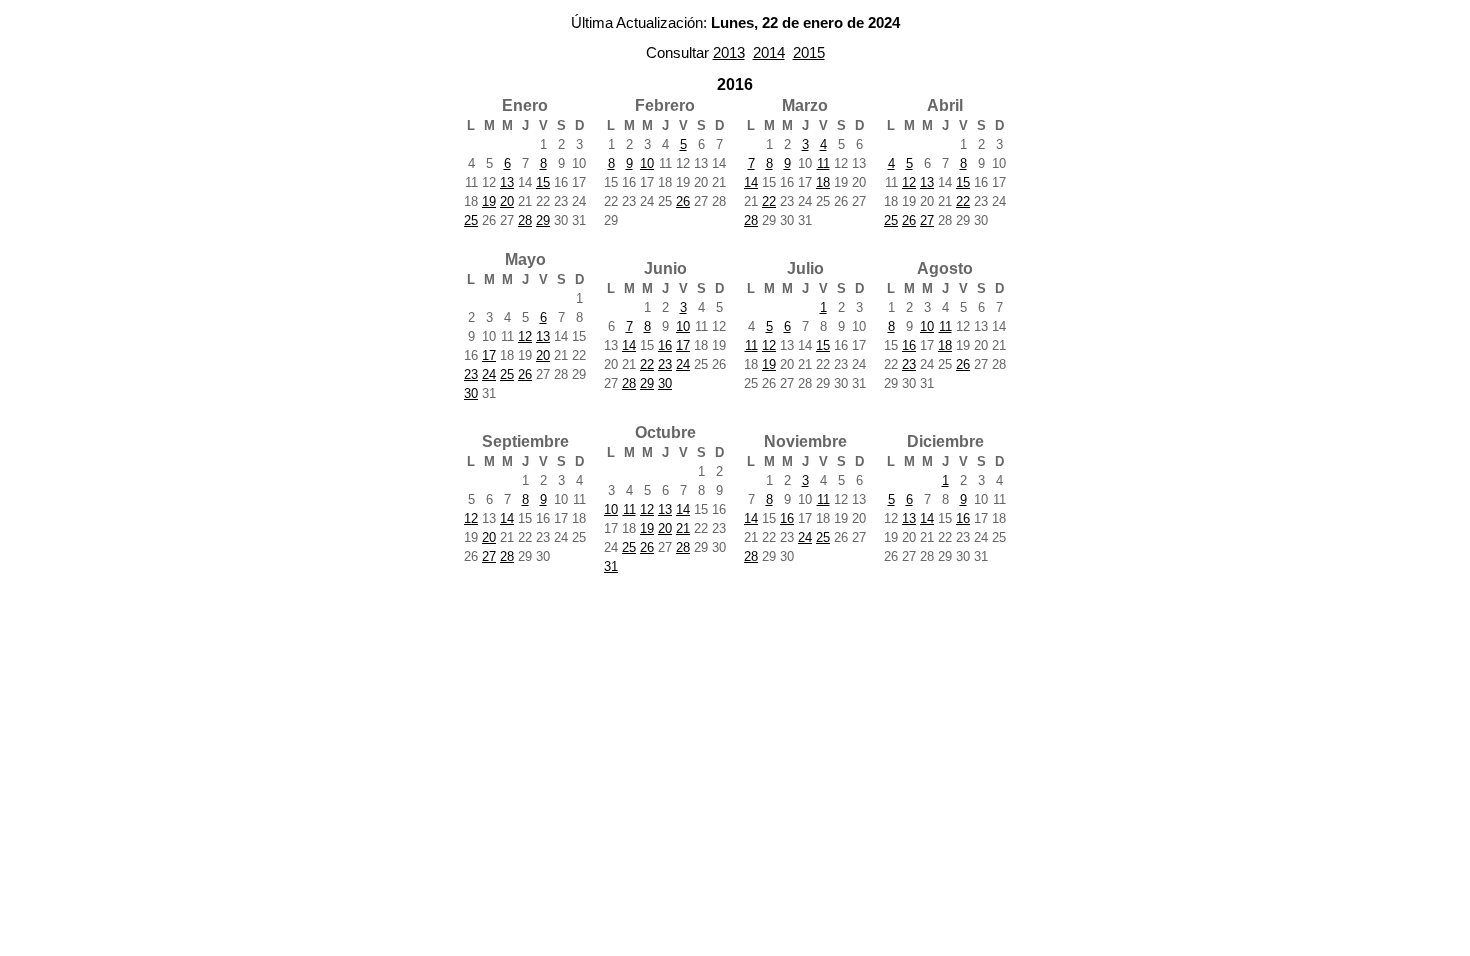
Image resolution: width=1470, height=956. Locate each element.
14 (751, 182)
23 (471, 374)
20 (507, 201)
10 (647, 163)
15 (543, 182)
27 (927, 220)
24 (489, 374)
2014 (769, 53)
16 (665, 345)
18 (823, 182)
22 (769, 201)
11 (823, 163)
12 (909, 182)
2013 (729, 53)
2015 (809, 53)
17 (489, 355)
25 (471, 220)
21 (683, 528)
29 (543, 220)
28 (525, 220)
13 (507, 182)
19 (489, 201)
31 (611, 566)
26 (683, 201)
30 (471, 393)
